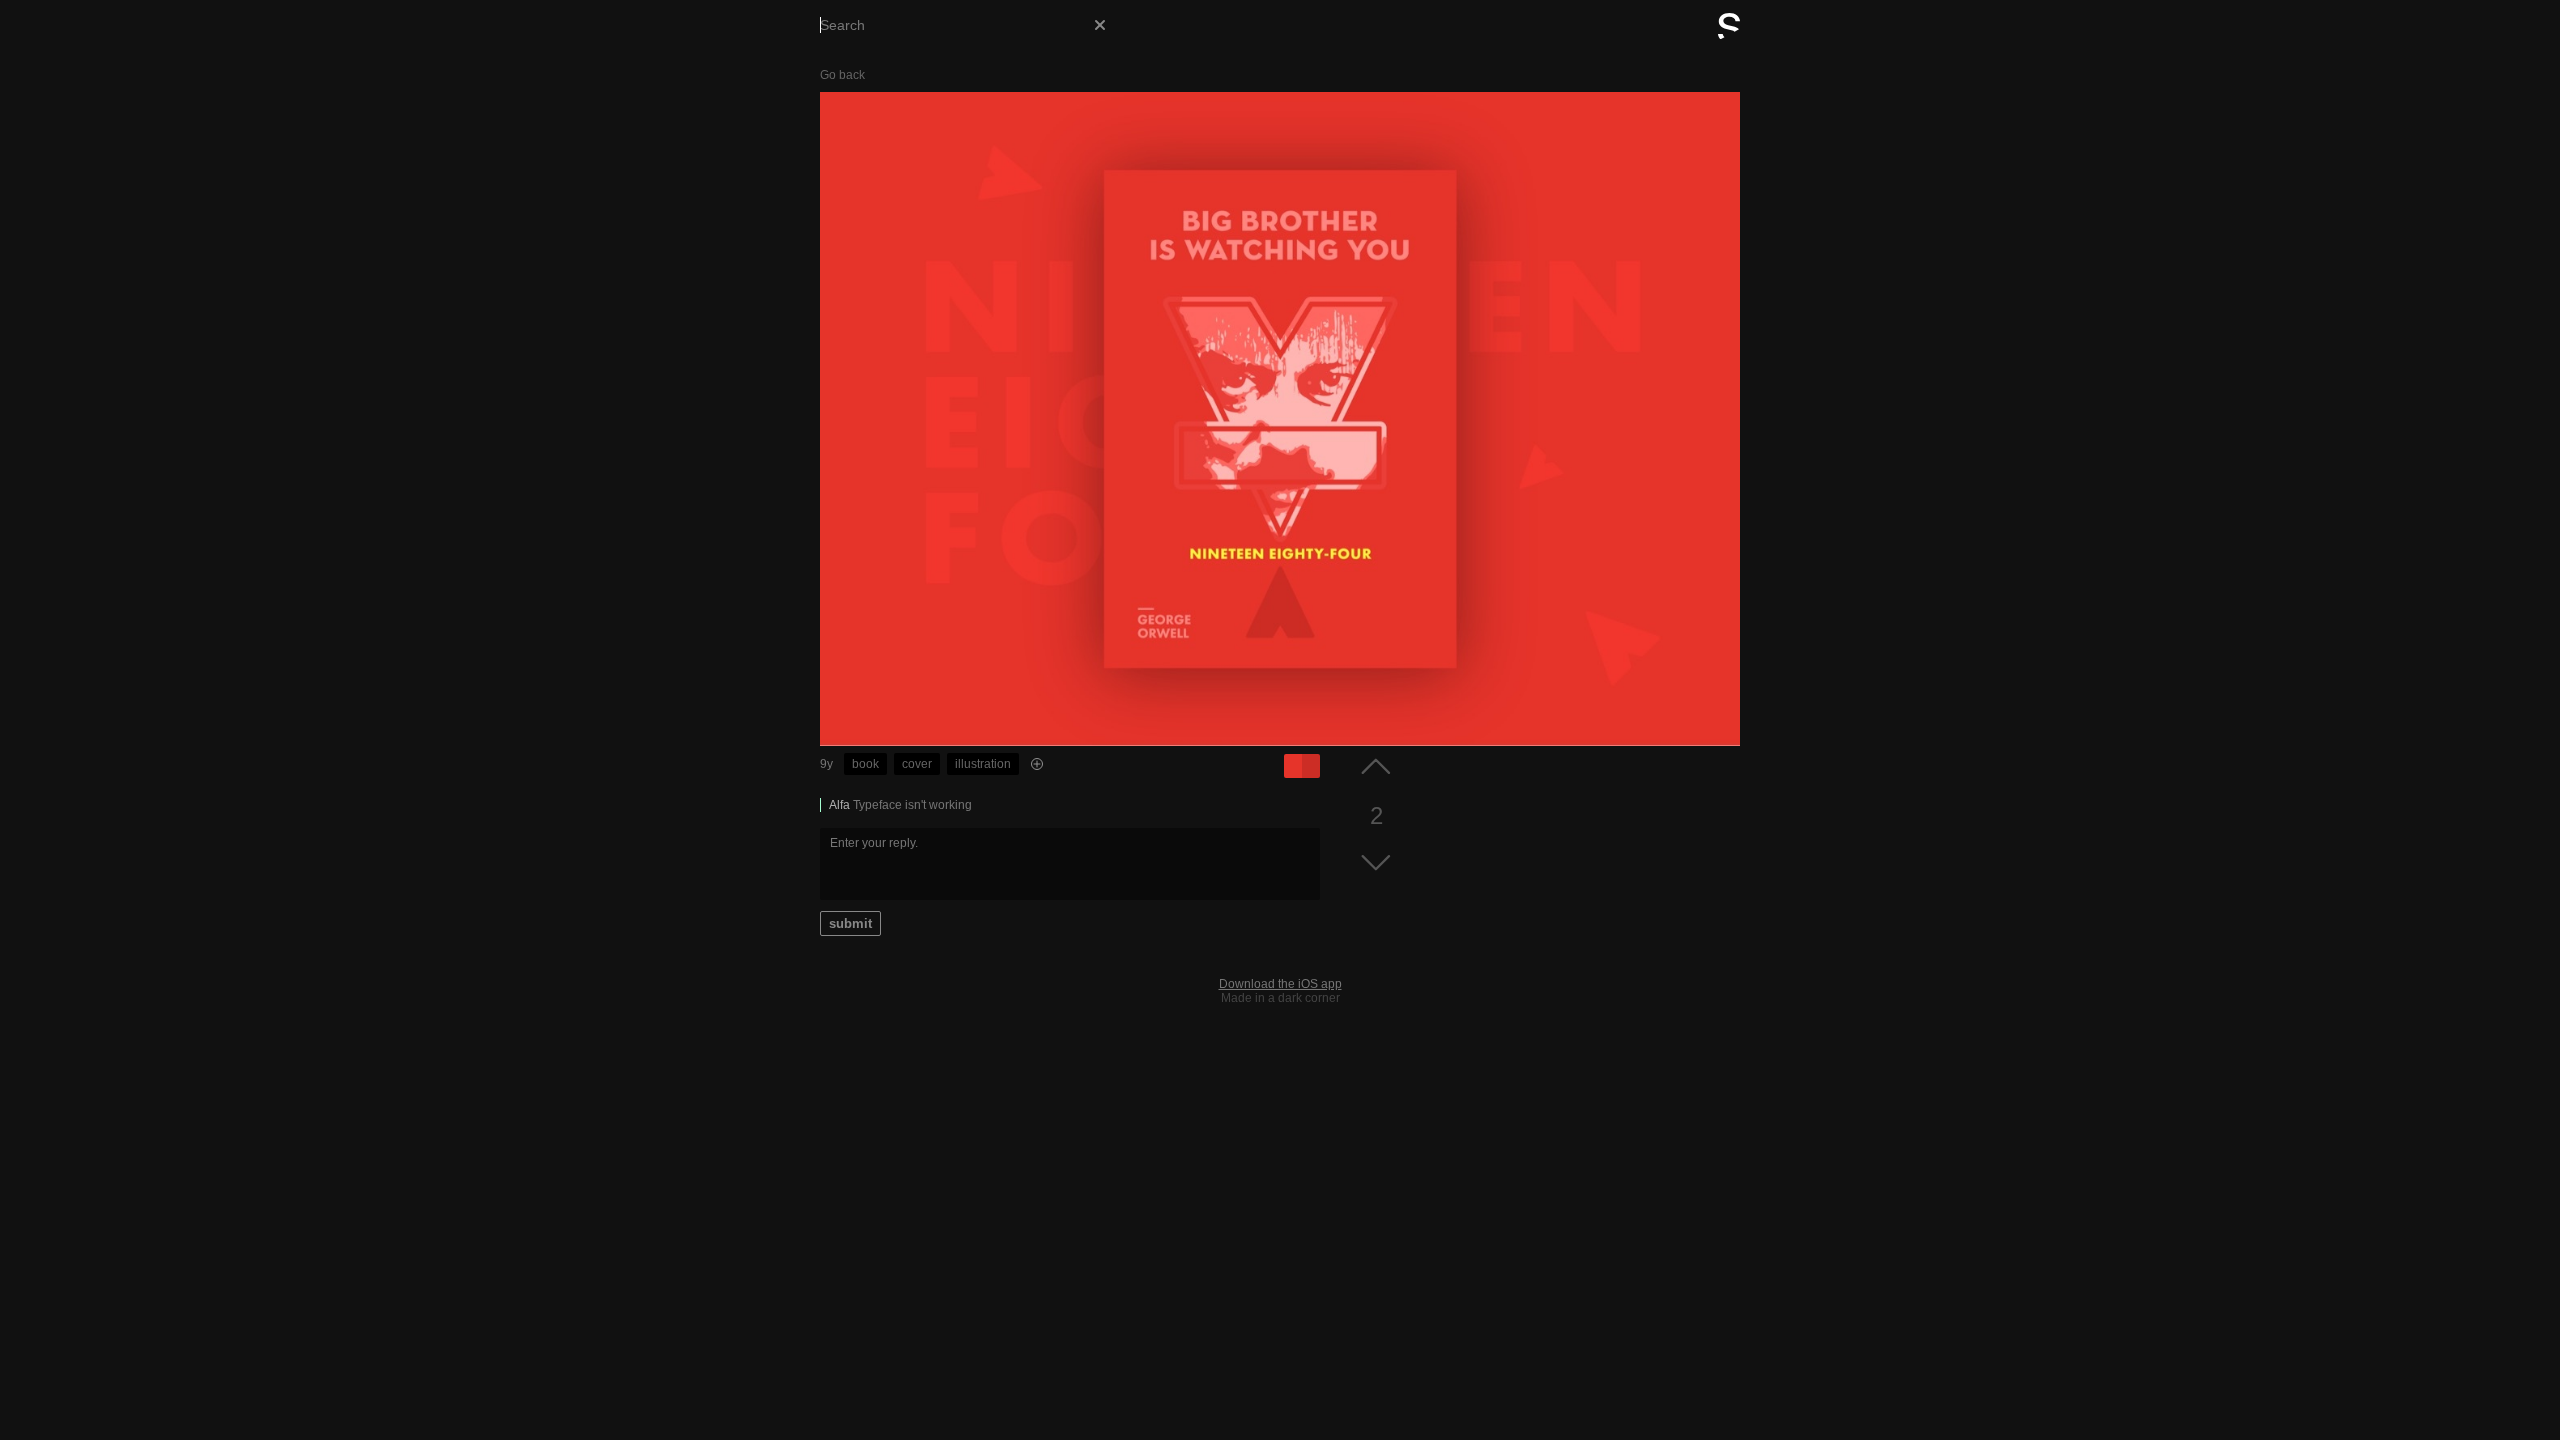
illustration (983, 764)
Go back (842, 75)
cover (917, 764)
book (865, 764)
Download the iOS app (1280, 984)
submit (850, 923)
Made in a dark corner (1280, 998)
